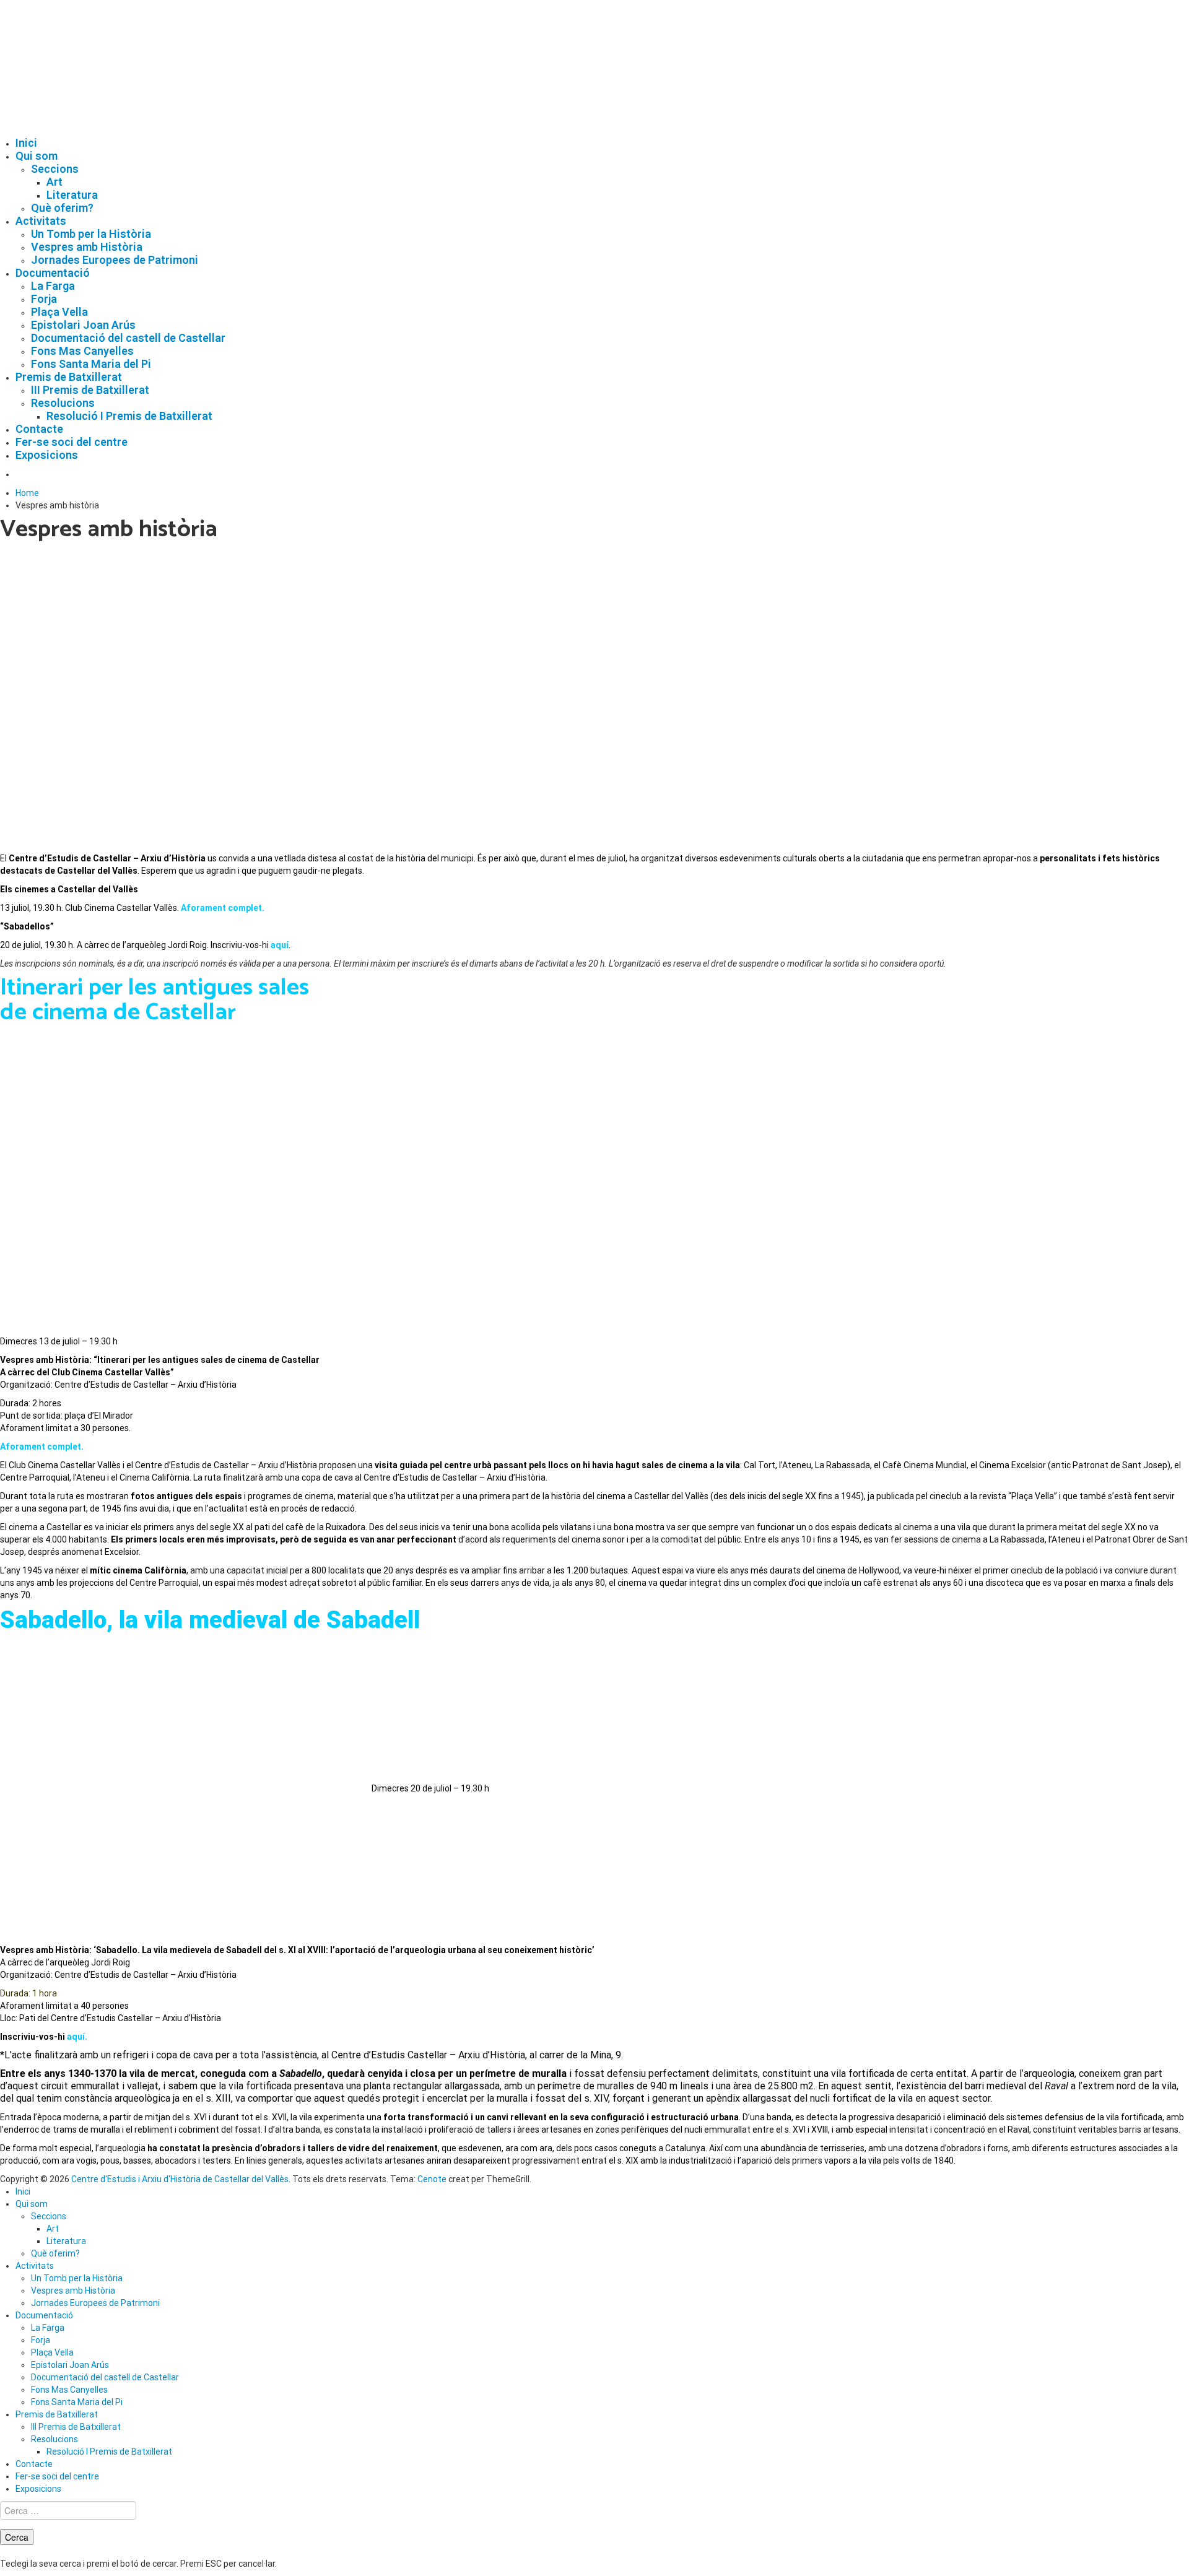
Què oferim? (62, 208)
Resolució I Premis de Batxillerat (129, 416)
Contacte (39, 429)
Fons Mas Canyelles (82, 351)
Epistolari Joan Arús (83, 325)
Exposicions (47, 455)
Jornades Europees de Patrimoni (115, 260)
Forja (44, 299)
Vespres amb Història (87, 247)
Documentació (53, 273)
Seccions (55, 169)
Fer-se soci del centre (72, 442)
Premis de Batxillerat (69, 377)
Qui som (37, 156)
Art (54, 182)
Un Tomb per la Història (91, 234)
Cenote (432, 2179)
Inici (26, 143)
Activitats (41, 221)
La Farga (53, 286)
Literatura (72, 195)
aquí (280, 945)
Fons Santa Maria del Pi (91, 364)
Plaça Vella (59, 312)
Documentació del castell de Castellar (128, 338)
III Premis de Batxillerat (90, 390)
